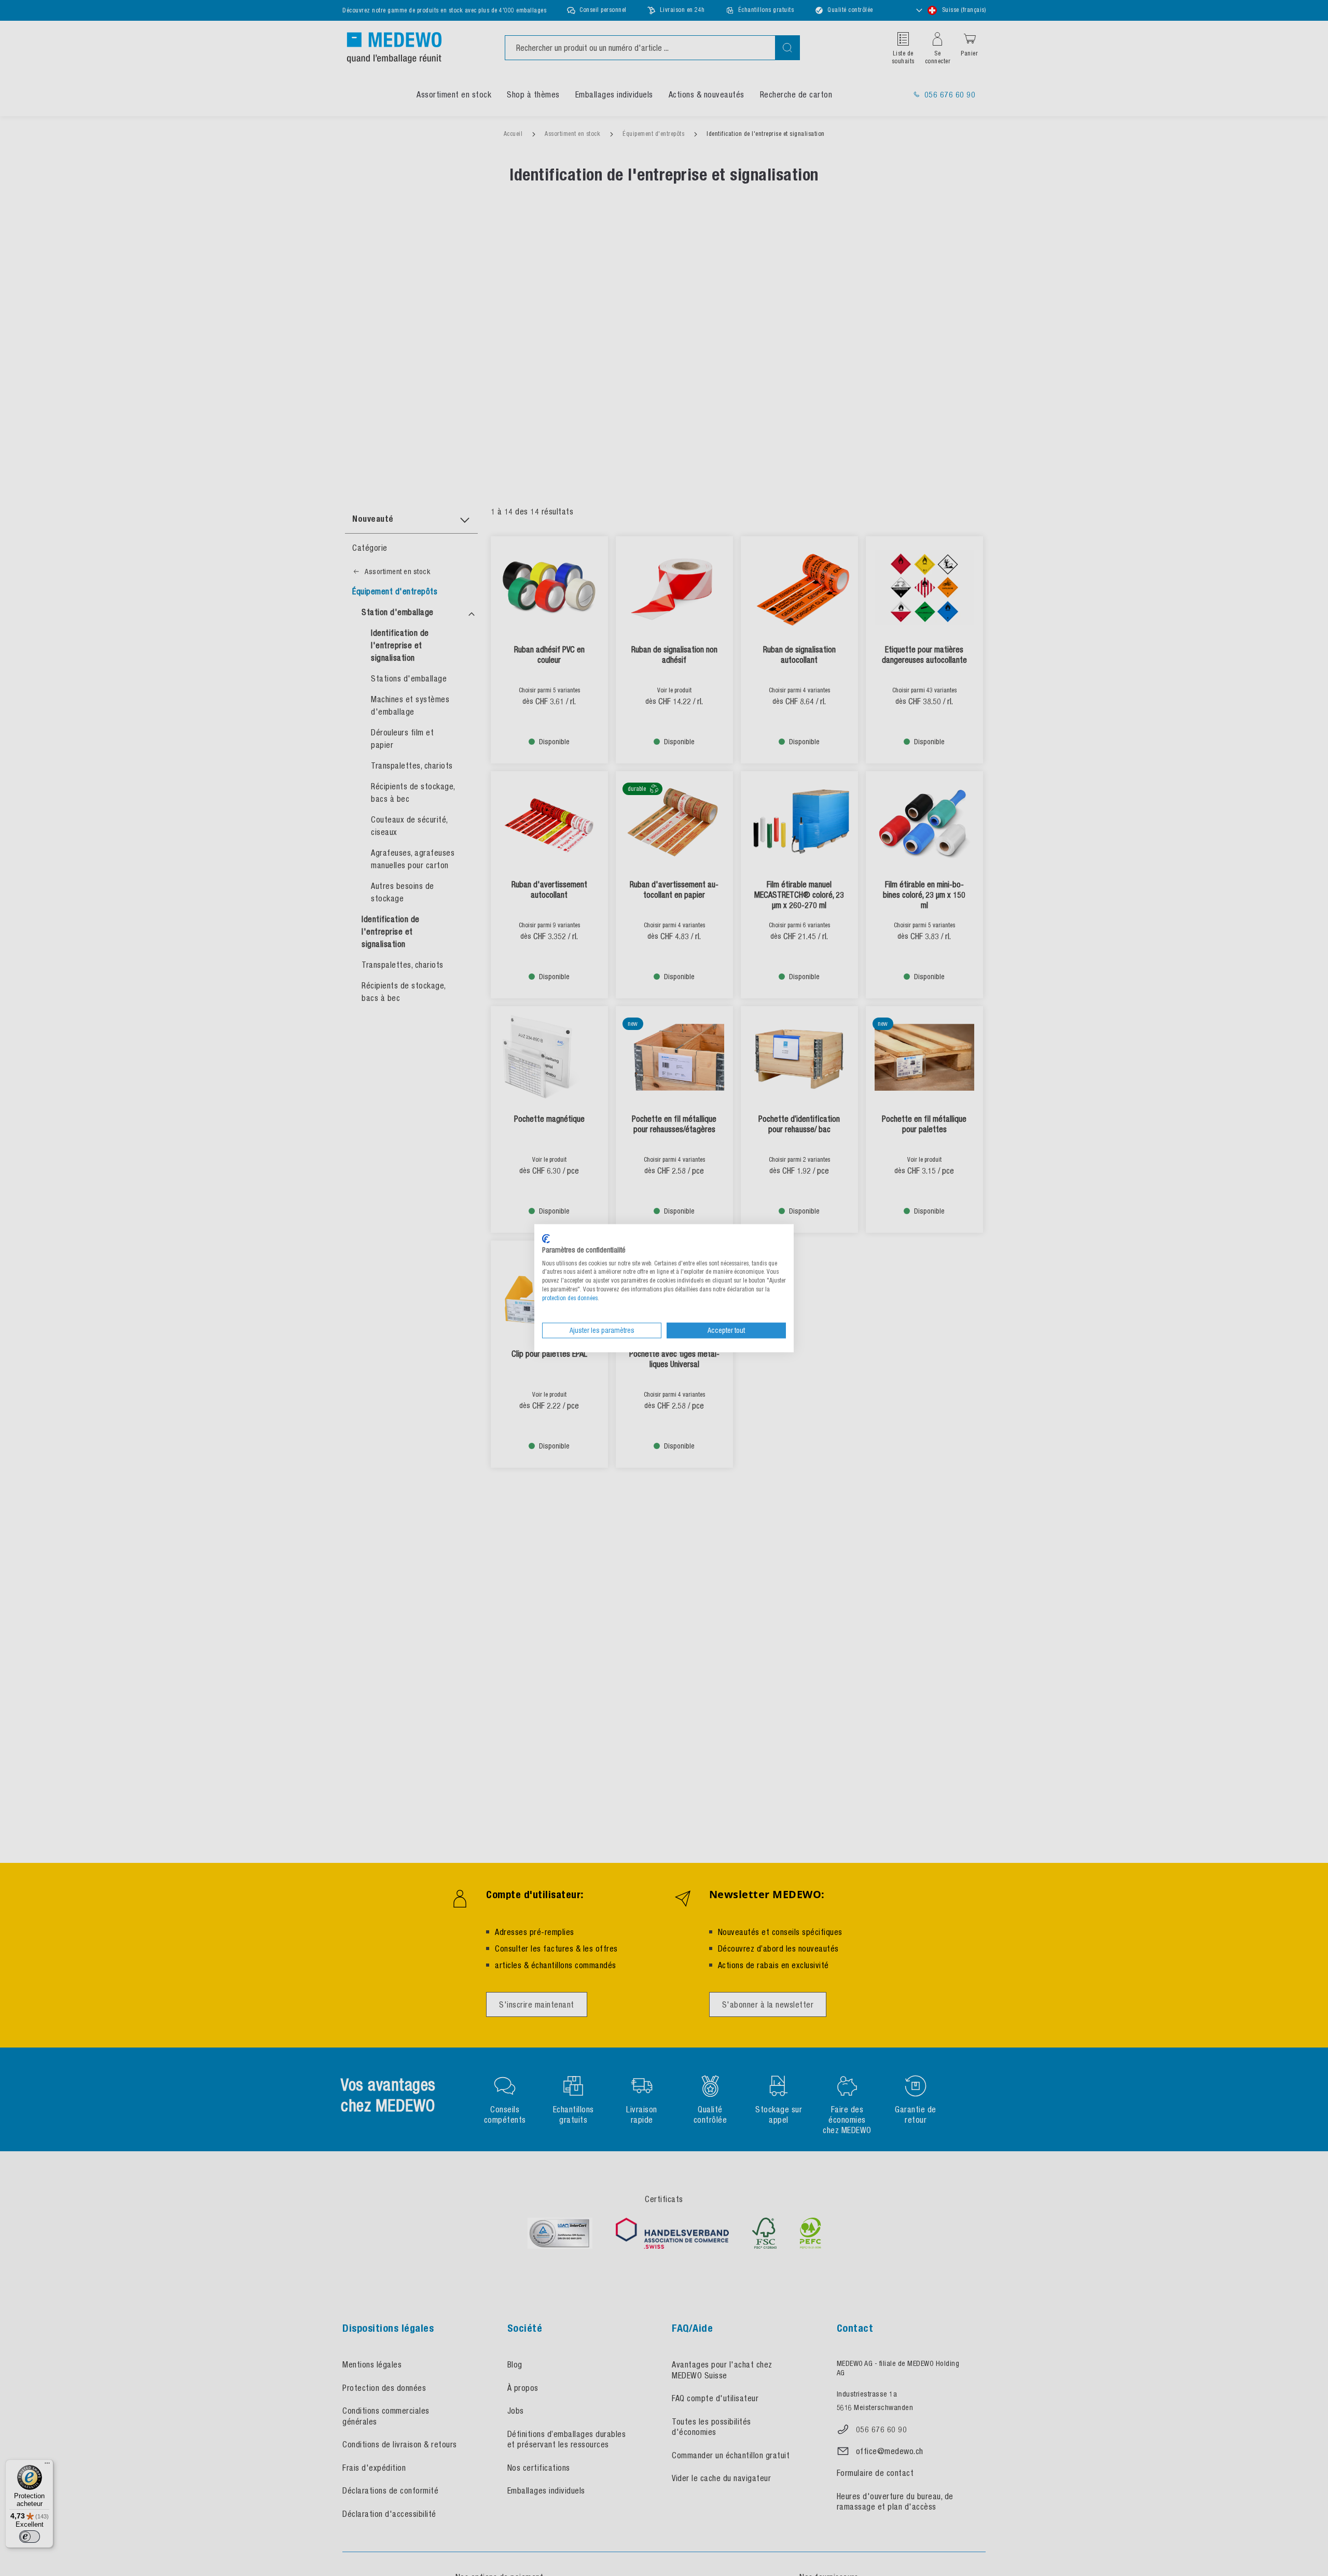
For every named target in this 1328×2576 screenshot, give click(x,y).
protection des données (570, 1298)
